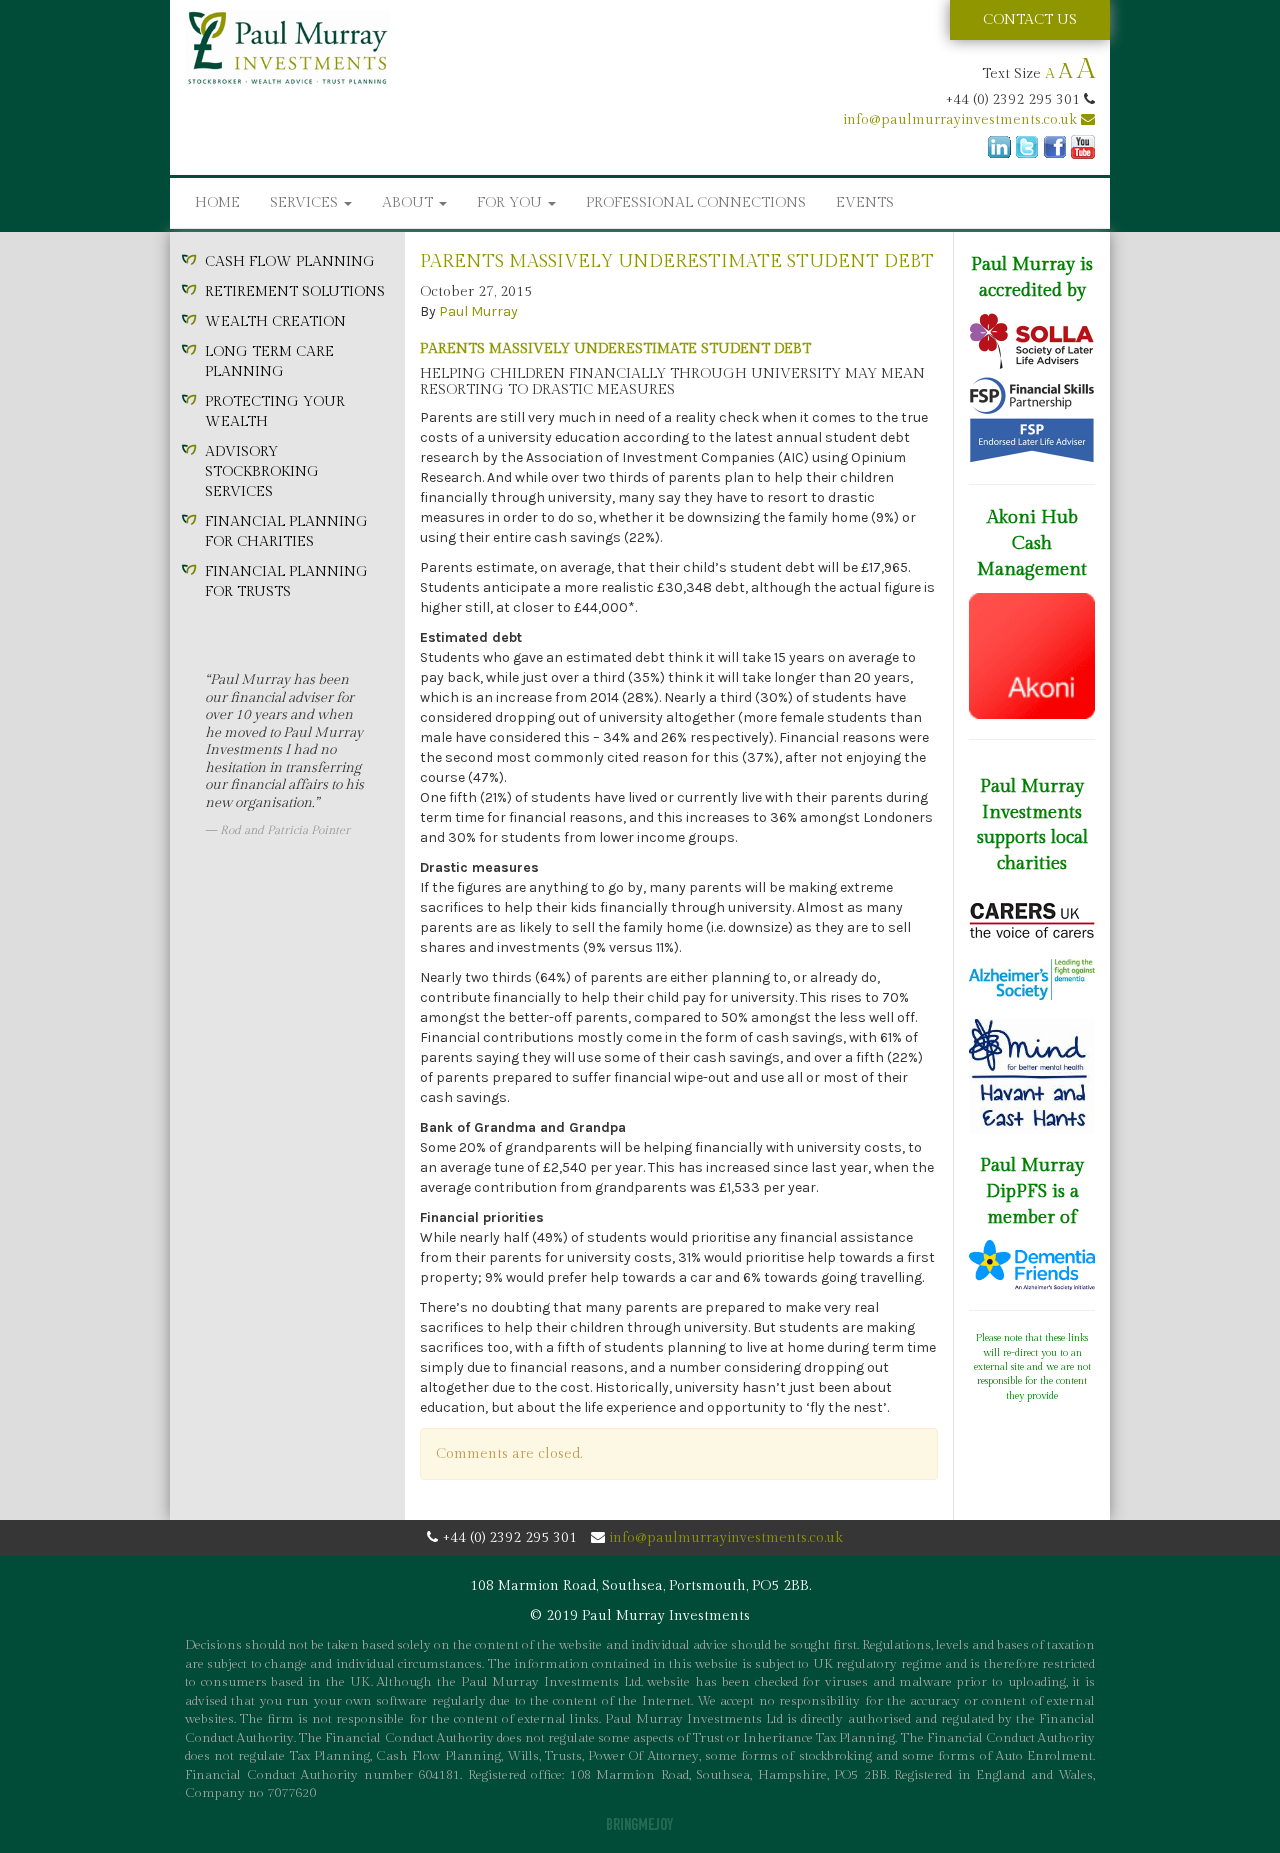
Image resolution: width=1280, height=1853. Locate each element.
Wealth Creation (275, 322)
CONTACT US (1030, 20)
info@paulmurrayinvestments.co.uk (962, 120)
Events (865, 203)
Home (217, 203)
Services (306, 203)
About (409, 203)
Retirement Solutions (295, 292)
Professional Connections (696, 203)
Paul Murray (478, 311)
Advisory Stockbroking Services (262, 472)
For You (511, 203)
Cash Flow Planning (290, 262)
